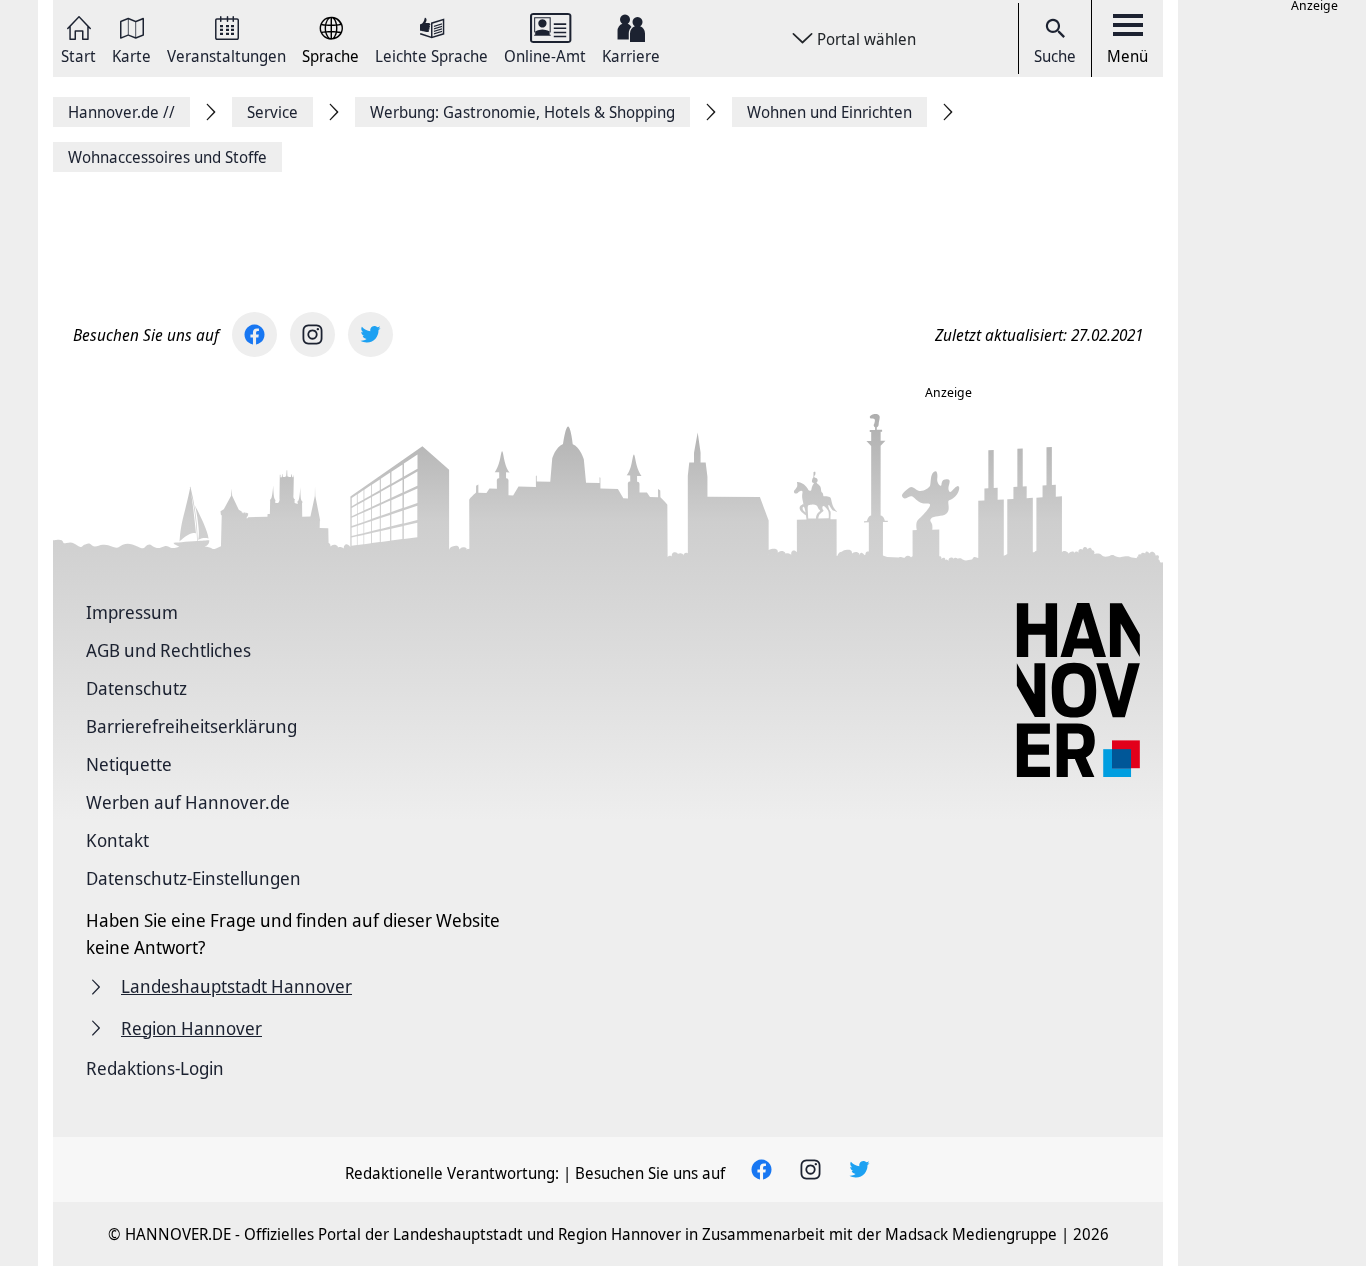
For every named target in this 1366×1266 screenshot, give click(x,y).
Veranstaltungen (226, 54)
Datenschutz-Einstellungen (193, 878)
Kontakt (117, 840)
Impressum (132, 612)
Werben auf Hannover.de (188, 802)
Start (78, 54)
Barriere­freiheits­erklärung (191, 726)
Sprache (330, 54)
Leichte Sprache (431, 54)
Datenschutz (136, 688)
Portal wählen (866, 39)
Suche (1055, 56)
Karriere (631, 54)
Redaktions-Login (155, 1068)
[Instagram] (312, 334)
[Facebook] (254, 334)
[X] (370, 334)
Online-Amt (545, 54)
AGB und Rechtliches (168, 650)
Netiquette (129, 764)
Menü (1127, 56)
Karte (131, 54)
